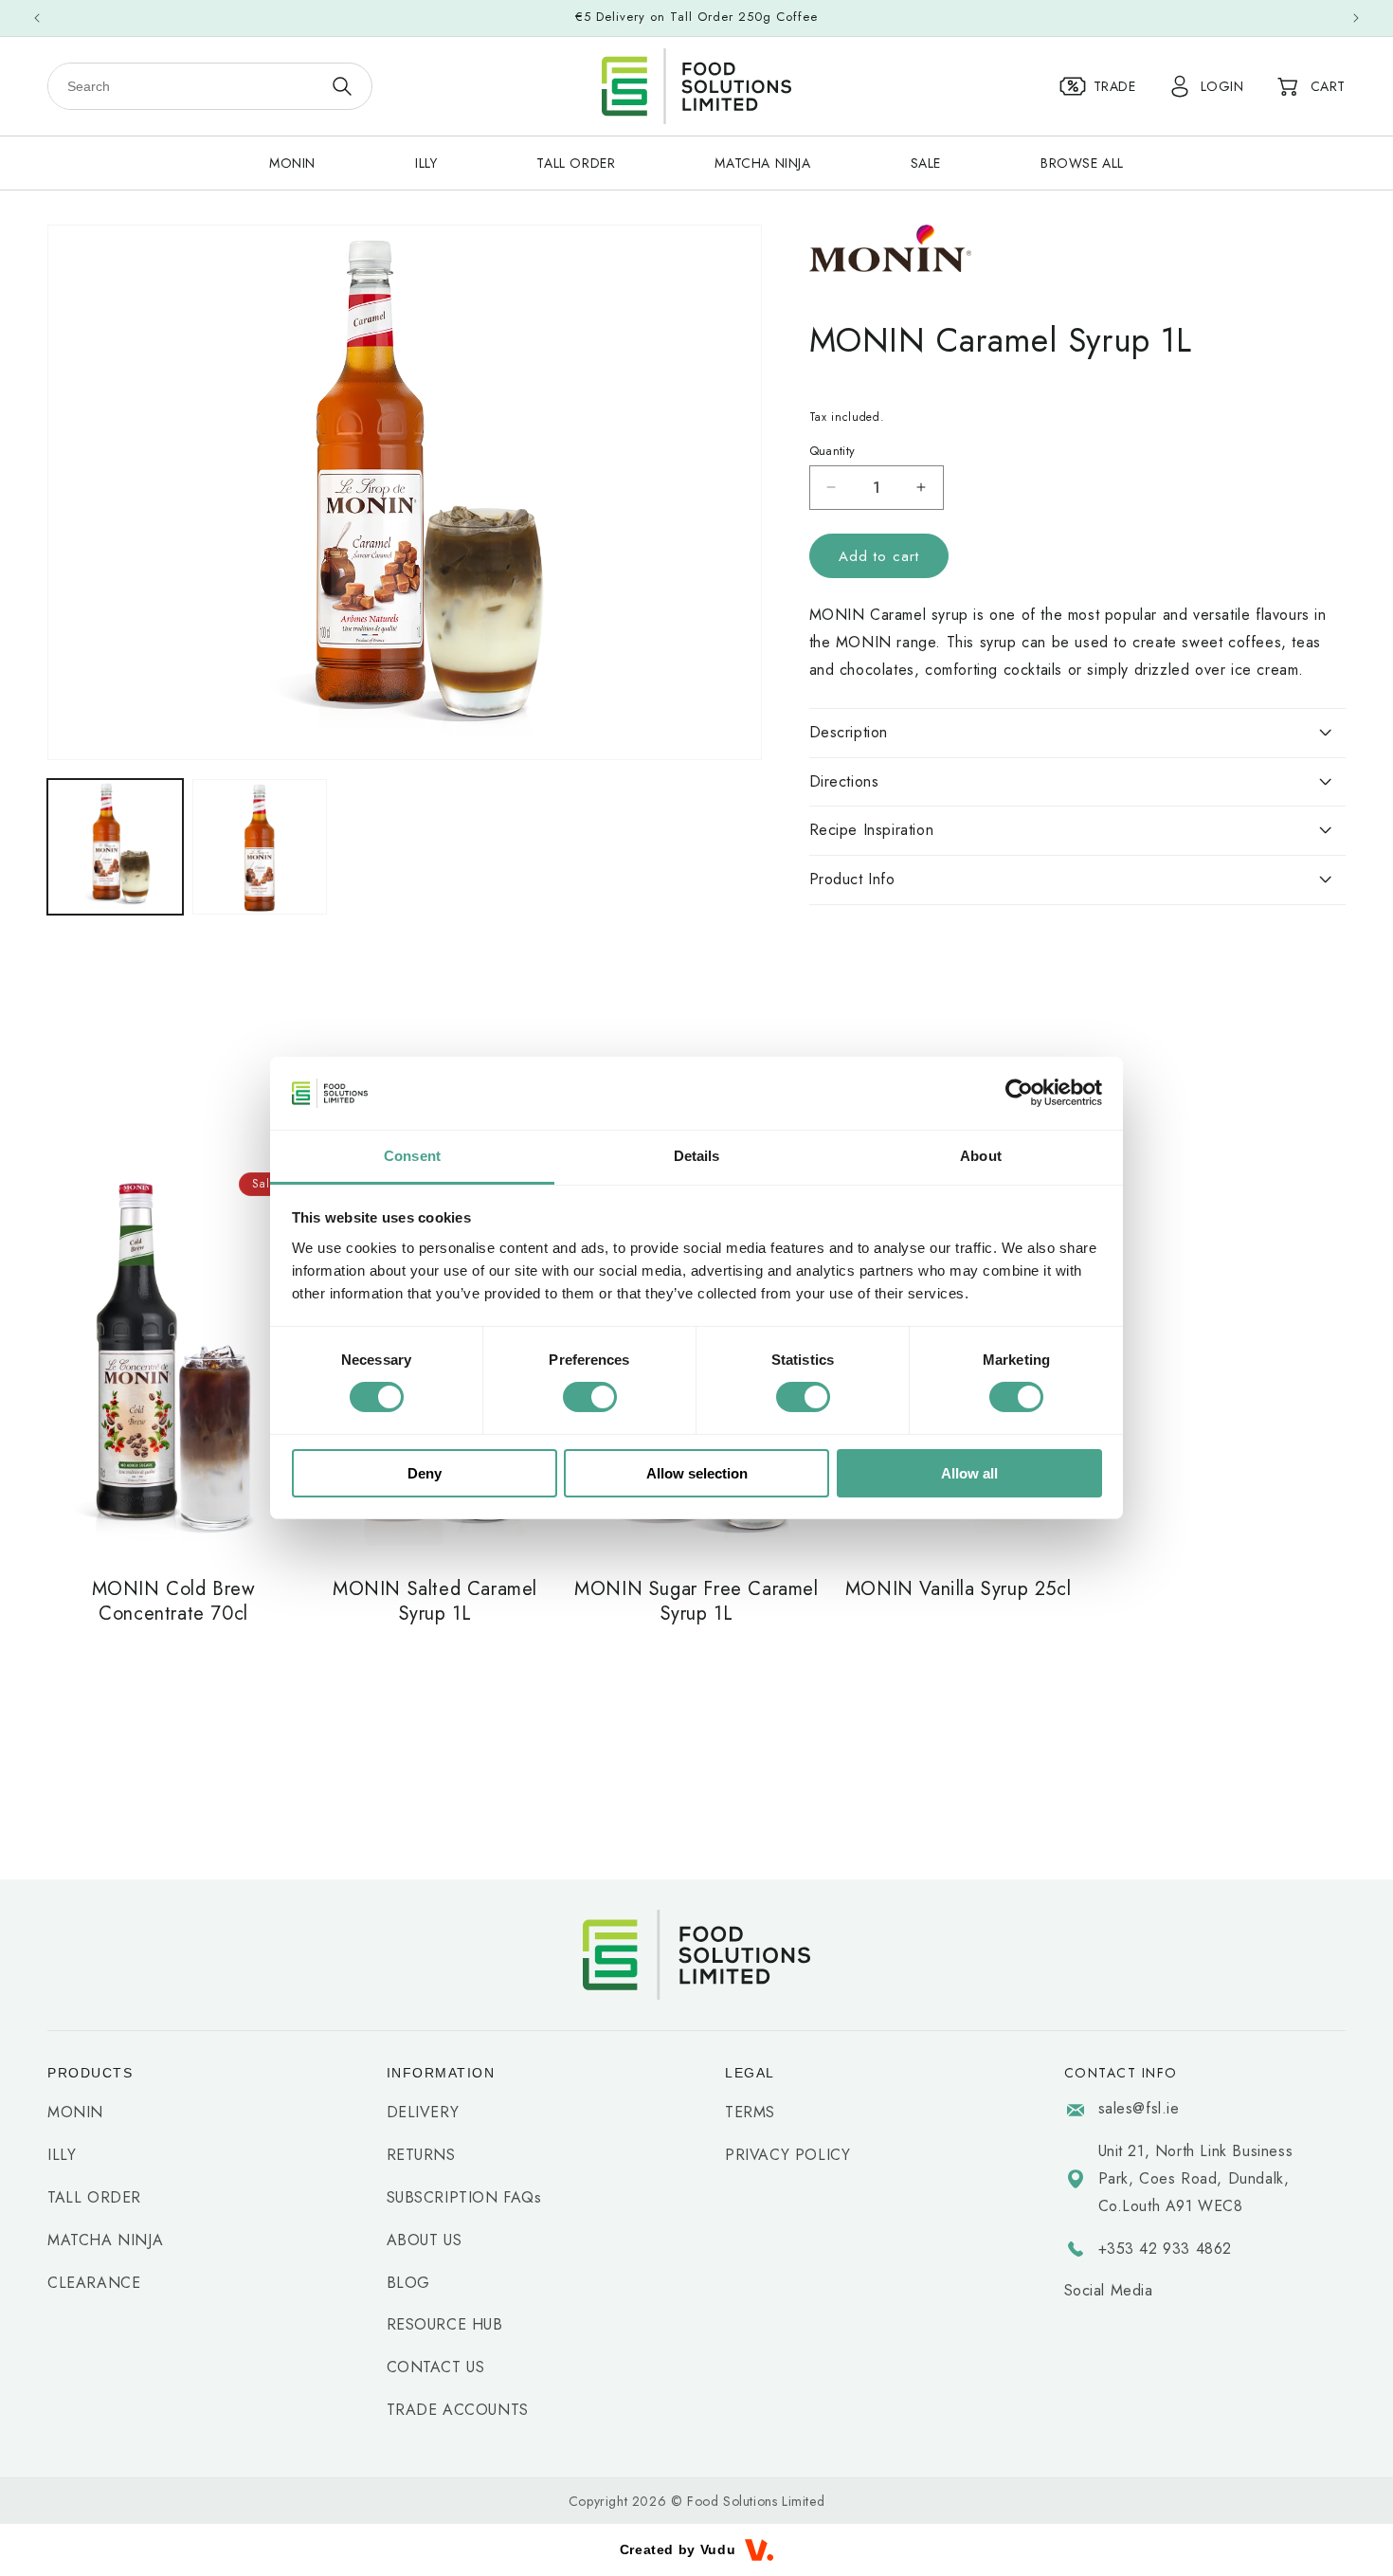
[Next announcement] (1356, 18)
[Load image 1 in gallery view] (115, 847)
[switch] (590, 1397)
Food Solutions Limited (756, 2501)
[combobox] (185, 86)
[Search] (342, 86)
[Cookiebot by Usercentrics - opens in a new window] (1019, 1093)
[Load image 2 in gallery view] (260, 847)
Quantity (832, 450)
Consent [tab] (412, 1156)
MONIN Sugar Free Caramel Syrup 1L (696, 1602)
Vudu (718, 2549)
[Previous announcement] (37, 18)
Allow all (969, 1473)
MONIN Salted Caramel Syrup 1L (435, 1602)
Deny (425, 1473)
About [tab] (981, 1156)
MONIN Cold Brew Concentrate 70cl (174, 1602)
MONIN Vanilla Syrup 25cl (958, 1589)
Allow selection (697, 1473)
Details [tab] (697, 1156)
